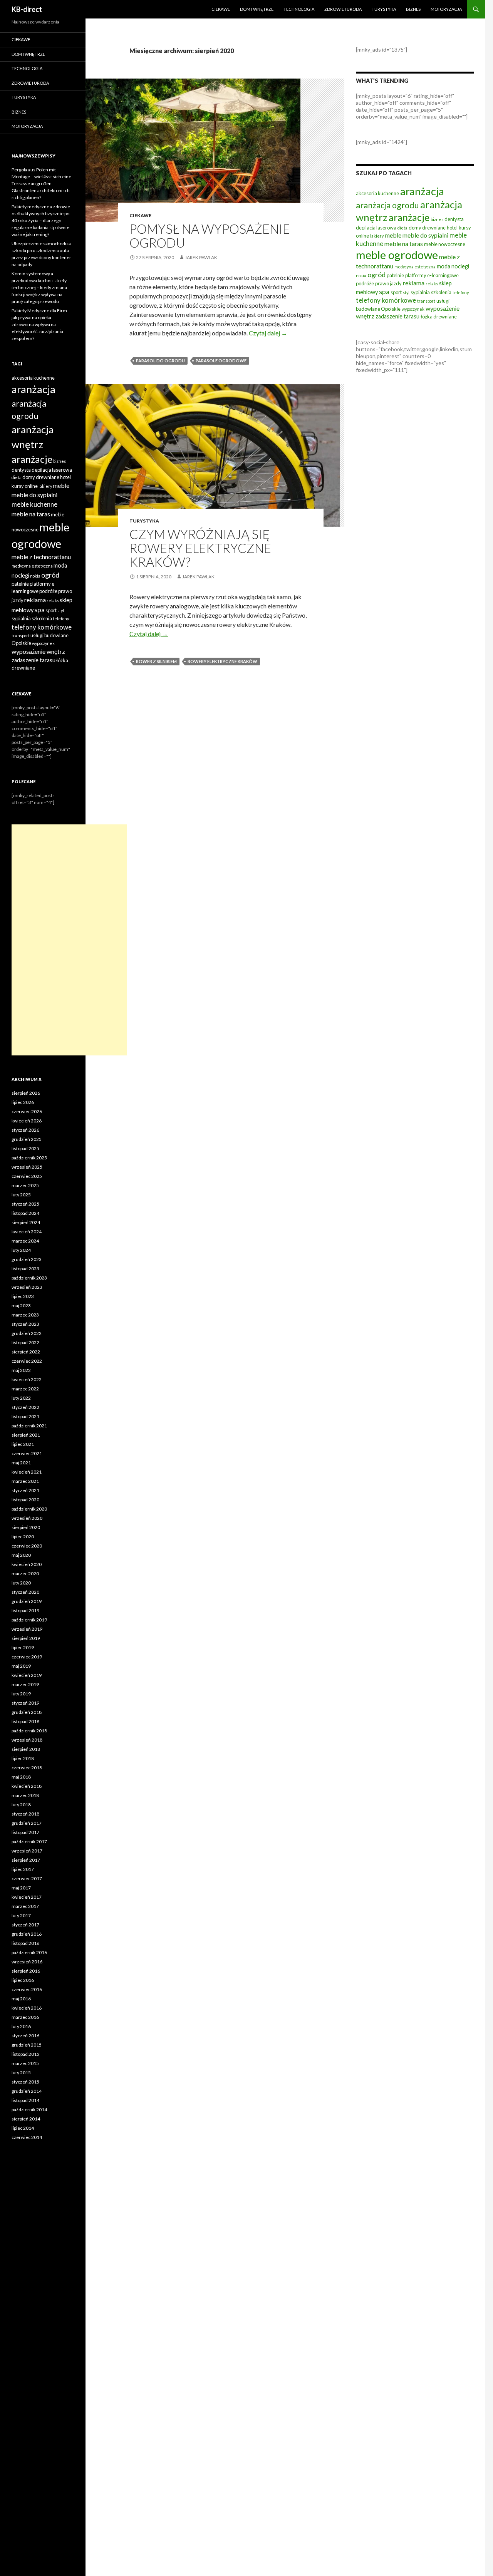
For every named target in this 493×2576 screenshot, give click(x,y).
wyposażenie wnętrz (38, 651)
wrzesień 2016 (27, 1962)
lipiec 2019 (23, 1647)
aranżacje (409, 217)
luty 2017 (21, 1915)
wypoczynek (413, 309)
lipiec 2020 (23, 1537)
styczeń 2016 (25, 2036)
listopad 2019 (25, 1610)
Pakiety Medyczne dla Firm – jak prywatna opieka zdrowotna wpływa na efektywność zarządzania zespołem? (41, 324)
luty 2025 (21, 1195)
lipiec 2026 (23, 1102)
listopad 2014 (25, 2100)
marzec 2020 (25, 1574)
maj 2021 (21, 1463)
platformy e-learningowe (432, 275)
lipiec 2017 (23, 1869)
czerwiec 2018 (27, 1768)
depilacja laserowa (376, 228)
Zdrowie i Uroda (343, 9)
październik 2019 (29, 1620)
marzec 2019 (25, 1684)
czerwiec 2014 (27, 2137)
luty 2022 (21, 1398)
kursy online (25, 486)
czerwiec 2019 (27, 1657)
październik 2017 (29, 1842)
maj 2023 (21, 1306)
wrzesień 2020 (27, 1518)
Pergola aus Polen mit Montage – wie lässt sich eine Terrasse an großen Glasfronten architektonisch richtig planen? (41, 183)
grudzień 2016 (27, 1934)
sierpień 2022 (26, 1352)
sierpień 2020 (26, 1527)
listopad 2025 (25, 1148)
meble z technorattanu (41, 557)
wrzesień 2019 (27, 1629)
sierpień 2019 (26, 1638)
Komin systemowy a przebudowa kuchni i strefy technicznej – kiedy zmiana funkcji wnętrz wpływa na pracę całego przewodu (39, 287)
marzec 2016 (25, 2017)
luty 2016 (21, 2026)
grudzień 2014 (27, 2091)
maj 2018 (21, 1777)
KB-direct (27, 9)
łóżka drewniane (439, 317)
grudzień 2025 (27, 1139)
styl (406, 292)
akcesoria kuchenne (377, 193)
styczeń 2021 (25, 1490)
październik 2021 (29, 1426)
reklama (414, 283)
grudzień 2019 (27, 1601)
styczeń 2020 (25, 1592)
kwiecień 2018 (27, 1786)
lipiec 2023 (23, 1296)
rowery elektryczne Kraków (222, 661)
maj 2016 (21, 1999)
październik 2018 (29, 1731)
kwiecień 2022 (27, 1379)
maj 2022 (21, 1370)
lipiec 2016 (23, 1980)
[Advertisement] (69, 940)
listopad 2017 (25, 1832)
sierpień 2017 (26, 1860)
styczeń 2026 (25, 1130)
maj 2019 (21, 1666)
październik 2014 (29, 2110)
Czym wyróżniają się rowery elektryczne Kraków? (200, 548)
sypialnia (420, 292)
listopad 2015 (25, 2054)
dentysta (454, 219)
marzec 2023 (25, 1315)
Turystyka (384, 9)
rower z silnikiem (156, 661)
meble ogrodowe (397, 255)
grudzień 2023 (27, 1259)
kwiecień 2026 (27, 1121)
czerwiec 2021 (27, 1453)
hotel (452, 228)
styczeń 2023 (25, 1324)
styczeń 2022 (25, 1407)
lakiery (377, 236)
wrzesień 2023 (27, 1287)
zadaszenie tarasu (397, 316)
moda (444, 266)
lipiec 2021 (23, 1444)
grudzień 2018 (27, 1712)
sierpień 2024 (26, 1222)
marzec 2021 (25, 1481)
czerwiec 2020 (27, 1546)
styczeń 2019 (25, 1703)
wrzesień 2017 (27, 1851)
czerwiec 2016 (27, 1989)
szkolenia (441, 292)
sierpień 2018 (26, 1749)
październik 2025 (29, 1158)
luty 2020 (21, 1583)
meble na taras (404, 244)
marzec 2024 (25, 1241)
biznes (437, 219)
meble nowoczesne (445, 244)
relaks (432, 284)
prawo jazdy (388, 283)
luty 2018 (21, 1805)
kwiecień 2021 (27, 1472)
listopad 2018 (25, 1721)
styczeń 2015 (25, 2082)
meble (393, 235)
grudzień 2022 (27, 1333)
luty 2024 (21, 1250)
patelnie (395, 275)
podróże (365, 283)
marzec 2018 (25, 1795)
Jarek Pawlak (201, 257)
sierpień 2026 (26, 1093)
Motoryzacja (446, 9)
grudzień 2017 (27, 1823)
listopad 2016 (25, 1943)
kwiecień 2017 (27, 1897)
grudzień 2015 (27, 2045)
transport (426, 301)
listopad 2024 (25, 1213)
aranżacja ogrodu (387, 205)
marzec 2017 (25, 1906)
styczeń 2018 (25, 1814)
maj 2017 (21, 1888)
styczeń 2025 (25, 1204)
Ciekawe (221, 9)
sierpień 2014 (26, 2119)
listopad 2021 (25, 1416)
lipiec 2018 (23, 1758)
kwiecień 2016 (27, 2008)
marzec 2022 (25, 1389)
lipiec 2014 (23, 2128)
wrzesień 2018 (27, 1740)
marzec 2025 (25, 1185)
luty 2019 (21, 1694)
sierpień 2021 (26, 1435)
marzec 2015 (25, 2063)
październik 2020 (29, 1509)
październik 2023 (29, 1278)
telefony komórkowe (386, 300)
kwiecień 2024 (27, 1232)
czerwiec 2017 (27, 1878)
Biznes (413, 9)
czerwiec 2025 (27, 1176)
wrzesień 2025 (27, 1167)
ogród (376, 275)
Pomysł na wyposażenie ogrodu (210, 236)
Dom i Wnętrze (257, 9)
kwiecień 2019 (27, 1675)
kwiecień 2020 (27, 1564)
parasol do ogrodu (160, 361)
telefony (461, 292)
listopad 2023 (25, 1269)
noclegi (460, 266)
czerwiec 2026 (27, 1111)
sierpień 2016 (26, 1971)
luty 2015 (21, 2073)
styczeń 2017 (25, 1925)
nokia (361, 276)
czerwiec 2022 (27, 1361)
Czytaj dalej (268, 333)
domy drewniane (427, 228)
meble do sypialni (425, 235)
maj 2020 (21, 1555)
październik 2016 (29, 1952)
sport (396, 292)
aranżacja (422, 191)
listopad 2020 (25, 1500)
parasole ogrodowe (221, 361)
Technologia (299, 9)
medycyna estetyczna (415, 267)
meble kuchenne (34, 504)
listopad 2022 (25, 1342)
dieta (402, 228)
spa (384, 291)
